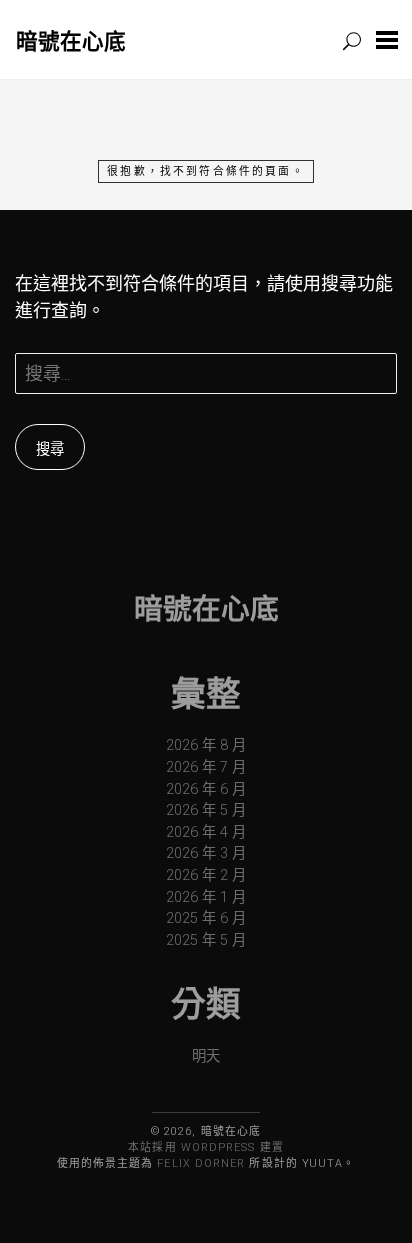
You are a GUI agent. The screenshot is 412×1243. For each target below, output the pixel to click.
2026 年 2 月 (206, 875)
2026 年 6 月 (206, 789)
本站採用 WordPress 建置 (205, 1147)
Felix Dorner (201, 1163)
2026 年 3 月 (206, 853)
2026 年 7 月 (206, 767)
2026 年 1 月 (206, 897)
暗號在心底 (71, 40)
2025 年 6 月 (206, 918)
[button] (387, 39)
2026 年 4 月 (206, 832)
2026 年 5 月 (206, 810)
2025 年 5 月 (206, 940)
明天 (206, 1056)
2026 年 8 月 (206, 745)
